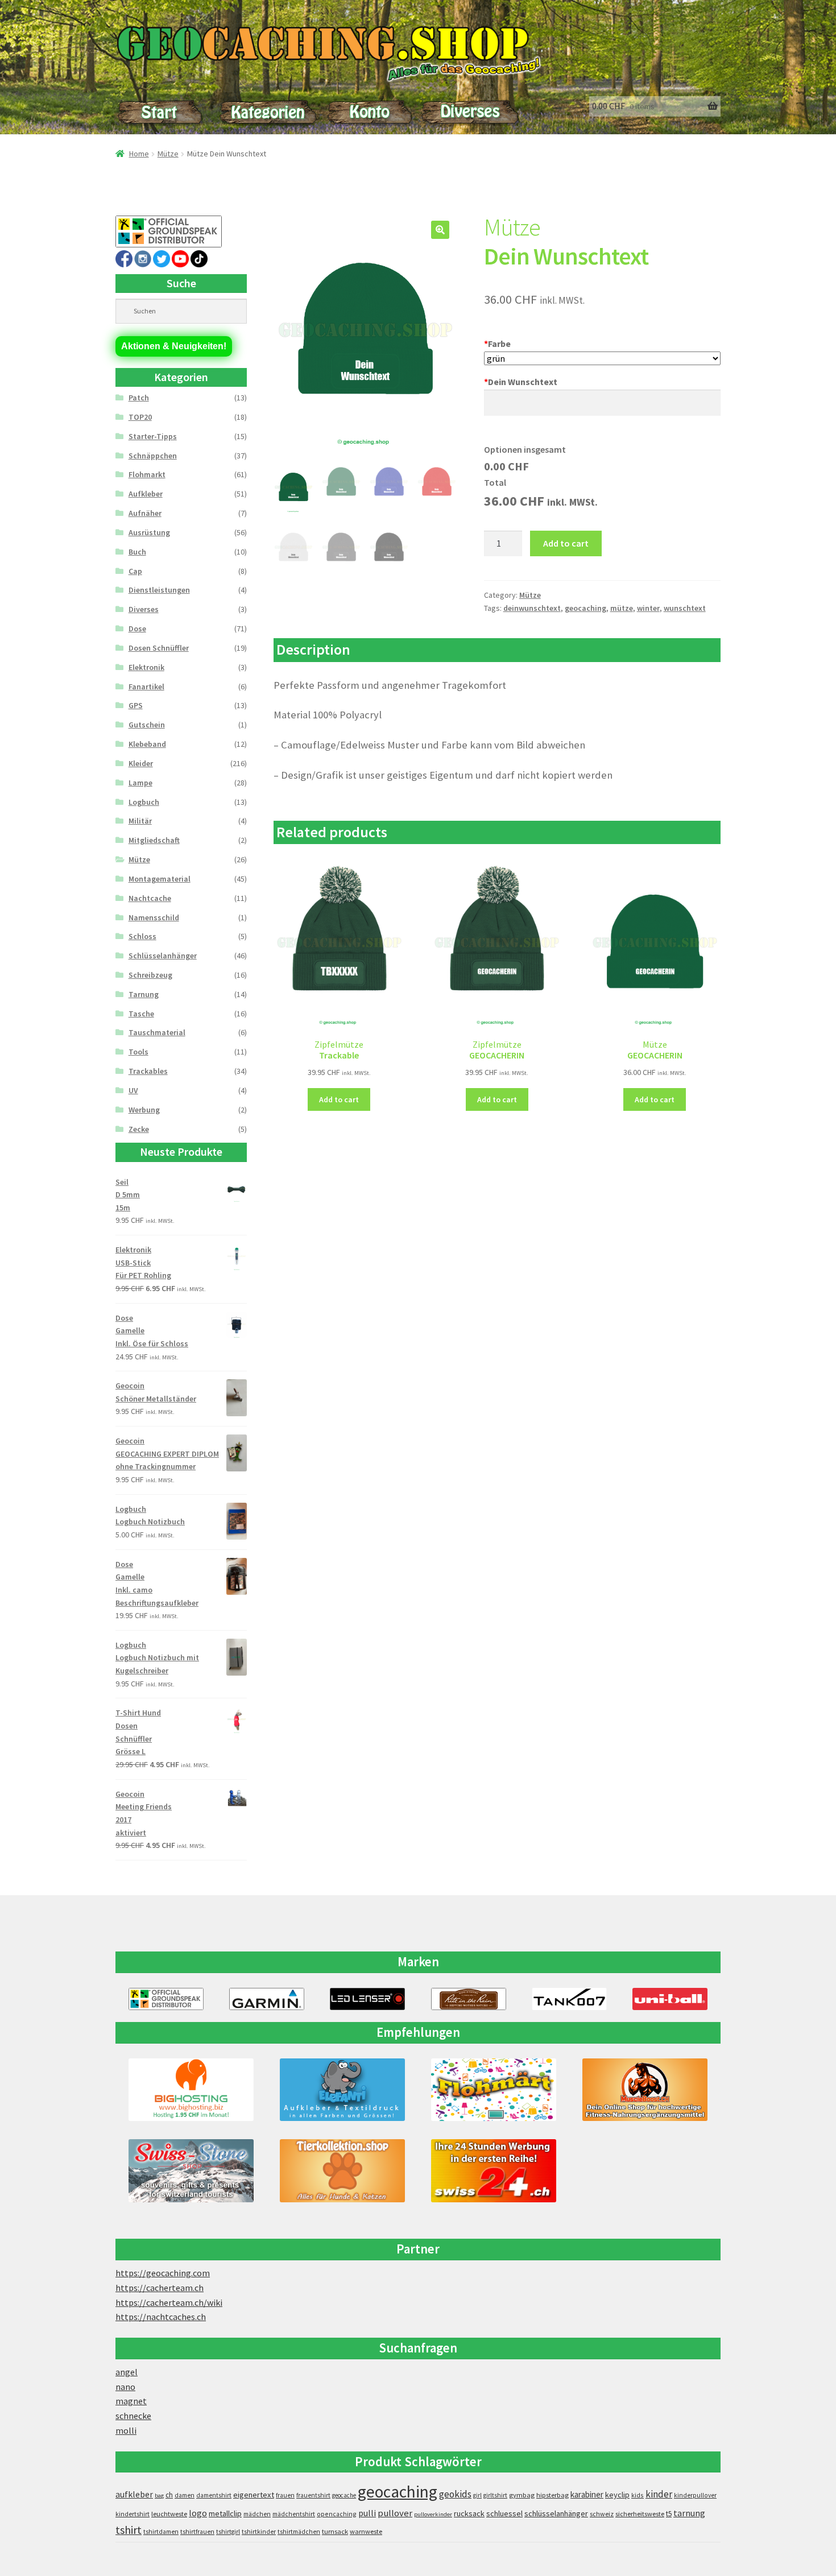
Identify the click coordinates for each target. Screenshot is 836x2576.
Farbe (497, 344)
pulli (367, 2513)
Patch (139, 398)
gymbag (522, 2495)
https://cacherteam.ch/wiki (169, 2302)
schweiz (602, 2514)
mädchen (257, 2514)
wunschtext (685, 608)
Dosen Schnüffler (159, 648)
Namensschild (154, 917)
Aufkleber (146, 494)
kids (638, 2495)
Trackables (148, 1071)
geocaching (585, 608)
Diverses (144, 609)
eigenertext (254, 2495)
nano (125, 2387)
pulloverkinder (433, 2514)
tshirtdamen (161, 2532)
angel (127, 2372)
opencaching (337, 2514)
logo (198, 2513)
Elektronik (146, 667)
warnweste (366, 2531)
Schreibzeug (150, 975)
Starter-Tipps (153, 436)
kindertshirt (133, 2514)
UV (133, 1090)
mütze (622, 608)
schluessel (504, 2513)
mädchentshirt (294, 2514)
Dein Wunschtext (521, 382)
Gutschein (147, 725)
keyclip (617, 2495)
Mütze (168, 154)
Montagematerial (160, 879)
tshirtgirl (228, 2532)
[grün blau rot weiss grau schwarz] (602, 359)
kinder (659, 2494)
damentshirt (214, 2495)
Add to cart (566, 543)
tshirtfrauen (197, 2532)
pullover (395, 2513)
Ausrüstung (149, 532)
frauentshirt (313, 2495)
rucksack (469, 2513)
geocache (344, 2495)
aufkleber (134, 2494)
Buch (137, 552)
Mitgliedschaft (154, 840)
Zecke (139, 1129)
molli (126, 2430)
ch (169, 2495)
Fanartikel (146, 687)
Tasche (141, 1014)
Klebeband (147, 744)
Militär (140, 821)
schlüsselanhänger (556, 2513)
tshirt (129, 2530)
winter (648, 608)
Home (139, 154)
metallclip (225, 2513)
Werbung (144, 1110)
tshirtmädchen (299, 2532)
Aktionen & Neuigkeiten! (174, 346)
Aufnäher (145, 513)
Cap (135, 571)
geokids (455, 2494)
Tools (138, 1052)
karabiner (587, 2494)
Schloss (142, 936)
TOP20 (140, 417)
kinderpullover (695, 2495)
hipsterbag (552, 2495)
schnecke (133, 2416)
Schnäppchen (153, 456)
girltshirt (495, 2495)
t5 (669, 2514)
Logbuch (144, 802)
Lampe (140, 783)
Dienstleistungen (159, 590)
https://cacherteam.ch (160, 2288)
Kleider (141, 763)
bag (159, 2496)
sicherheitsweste (640, 2514)
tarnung (689, 2513)
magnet (131, 2401)
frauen (285, 2495)
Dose (137, 629)
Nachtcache (150, 898)
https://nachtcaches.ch (161, 2317)
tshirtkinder (259, 2532)
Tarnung (144, 994)
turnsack (335, 2531)
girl (477, 2495)
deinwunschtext (532, 608)
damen (185, 2495)
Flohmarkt (147, 474)
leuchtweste (169, 2514)
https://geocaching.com (163, 2273)
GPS (136, 705)
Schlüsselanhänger (163, 956)
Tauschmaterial (157, 1032)
